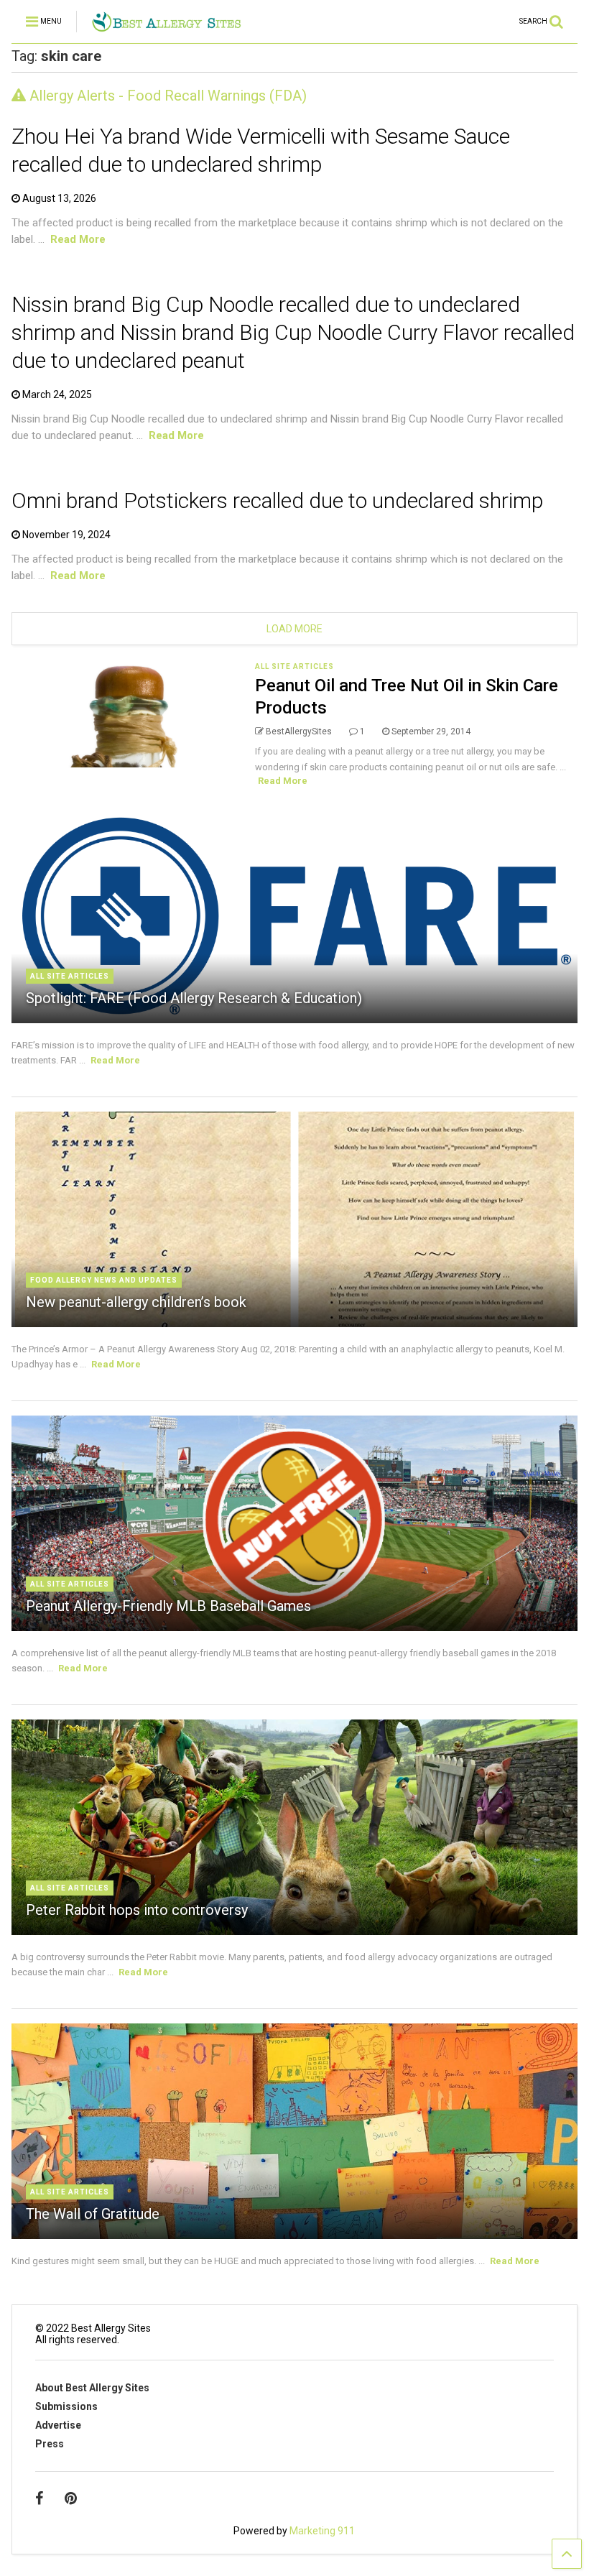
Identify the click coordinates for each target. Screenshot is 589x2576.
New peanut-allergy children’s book (136, 1302)
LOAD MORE (294, 629)
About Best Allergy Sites (92, 2388)
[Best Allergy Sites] (166, 26)
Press (50, 2444)
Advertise (58, 2425)
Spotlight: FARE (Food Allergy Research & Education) (194, 998)
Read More (78, 239)
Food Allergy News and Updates (104, 1280)
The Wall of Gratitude (93, 2214)
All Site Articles (294, 666)
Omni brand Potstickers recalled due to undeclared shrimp (277, 500)
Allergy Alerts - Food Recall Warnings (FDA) (166, 96)
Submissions (66, 2406)
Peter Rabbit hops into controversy (137, 1910)
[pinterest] (71, 2498)
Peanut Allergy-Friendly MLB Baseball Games (168, 1606)
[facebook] (39, 2498)
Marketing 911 (322, 2531)
